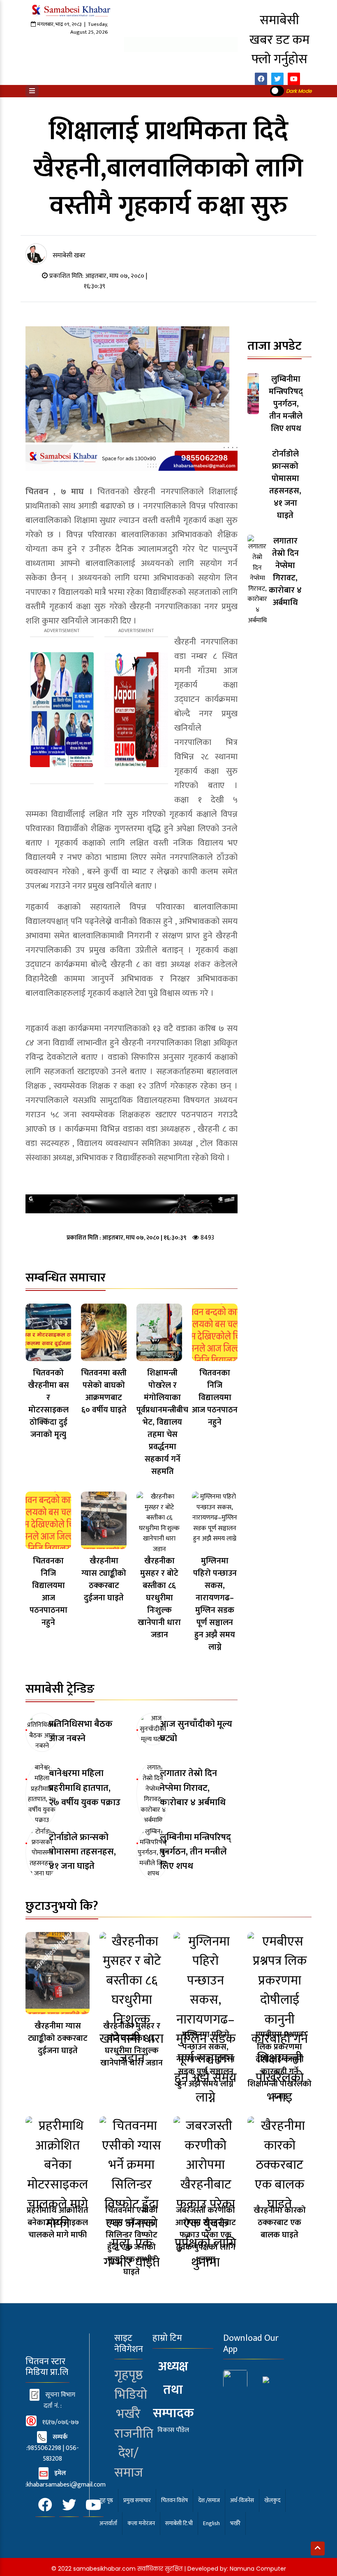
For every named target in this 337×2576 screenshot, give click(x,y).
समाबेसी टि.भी (179, 2523)
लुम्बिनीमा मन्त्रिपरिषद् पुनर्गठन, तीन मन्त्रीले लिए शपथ (195, 1852)
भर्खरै (128, 2414)
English (211, 2523)
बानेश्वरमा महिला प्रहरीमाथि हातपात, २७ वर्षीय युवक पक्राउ (85, 1788)
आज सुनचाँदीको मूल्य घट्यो (196, 1731)
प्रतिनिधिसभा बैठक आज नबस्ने (81, 1731)
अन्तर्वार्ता (108, 2523)
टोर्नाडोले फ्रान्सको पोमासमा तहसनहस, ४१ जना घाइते (82, 1852)
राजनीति (134, 2434)
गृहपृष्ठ (129, 2375)
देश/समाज (129, 2463)
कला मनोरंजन (141, 2523)
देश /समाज (209, 2500)
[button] (32, 91)
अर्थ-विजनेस (242, 2500)
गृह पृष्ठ (106, 2500)
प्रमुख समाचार (137, 2500)
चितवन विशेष (174, 2500)
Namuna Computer (258, 2569)
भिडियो (131, 2395)
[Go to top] (318, 2548)
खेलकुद (272, 2500)
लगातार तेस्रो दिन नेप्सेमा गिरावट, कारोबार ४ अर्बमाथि (193, 1788)
